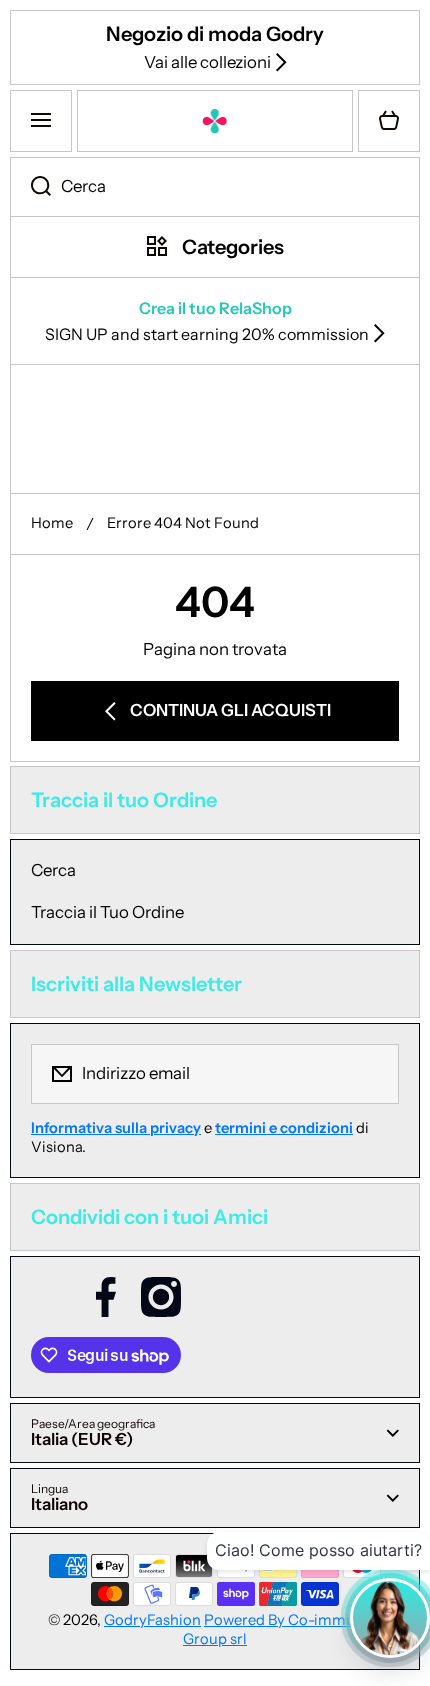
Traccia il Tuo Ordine (107, 912)
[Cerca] (30, 187)
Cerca (53, 870)
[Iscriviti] (371, 1074)
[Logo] (215, 121)
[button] (389, 121)
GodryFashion (152, 1620)
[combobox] (215, 187)
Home (52, 523)
